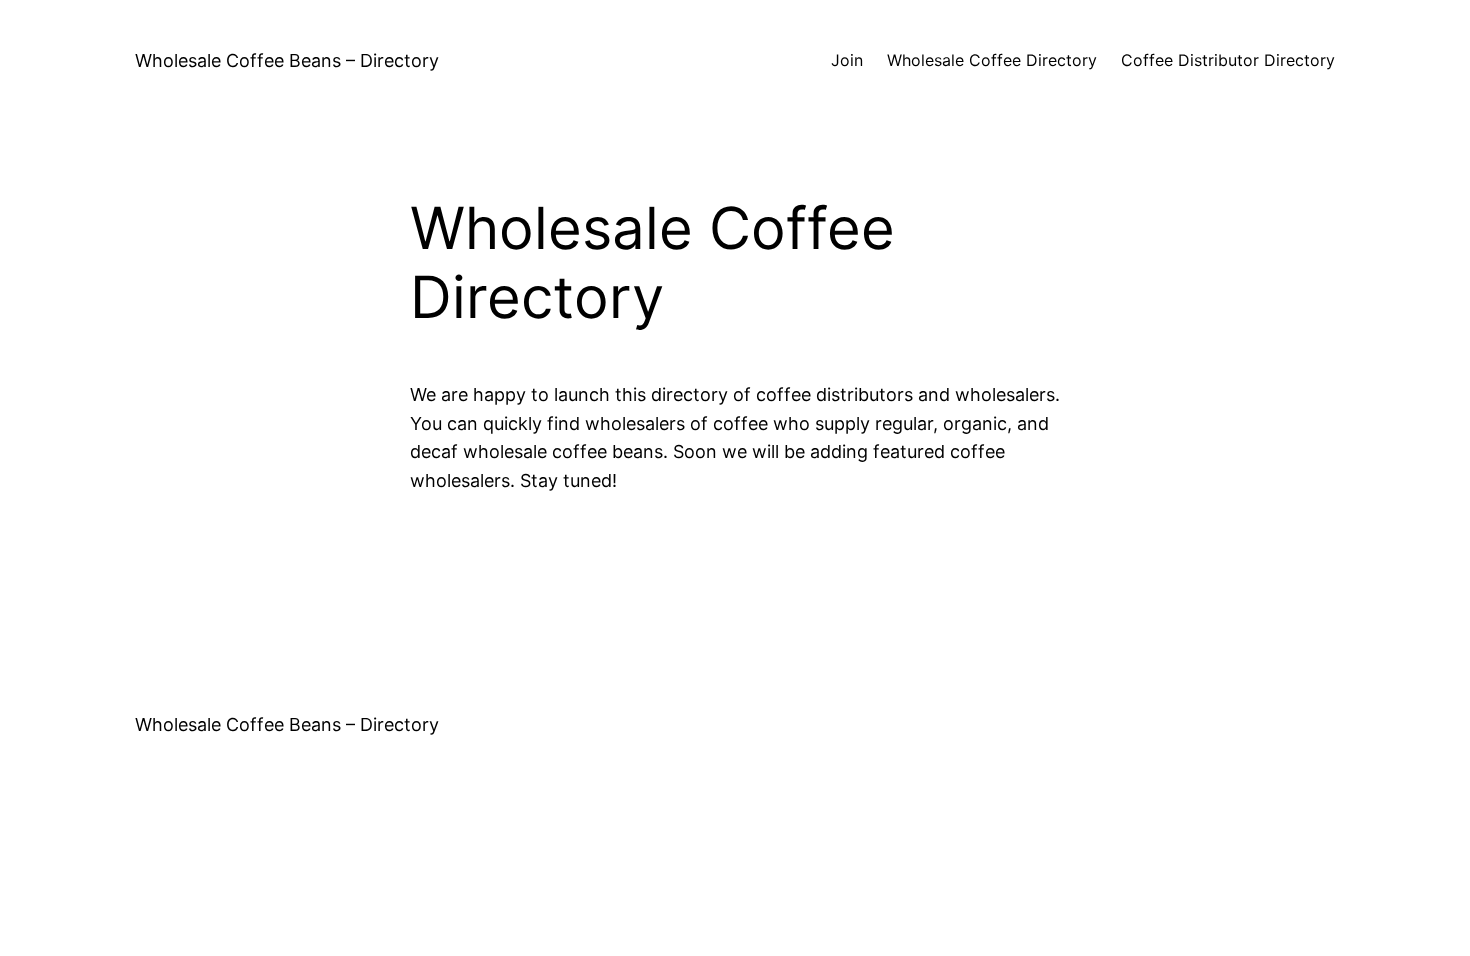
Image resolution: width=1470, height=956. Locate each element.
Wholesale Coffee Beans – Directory (287, 60)
